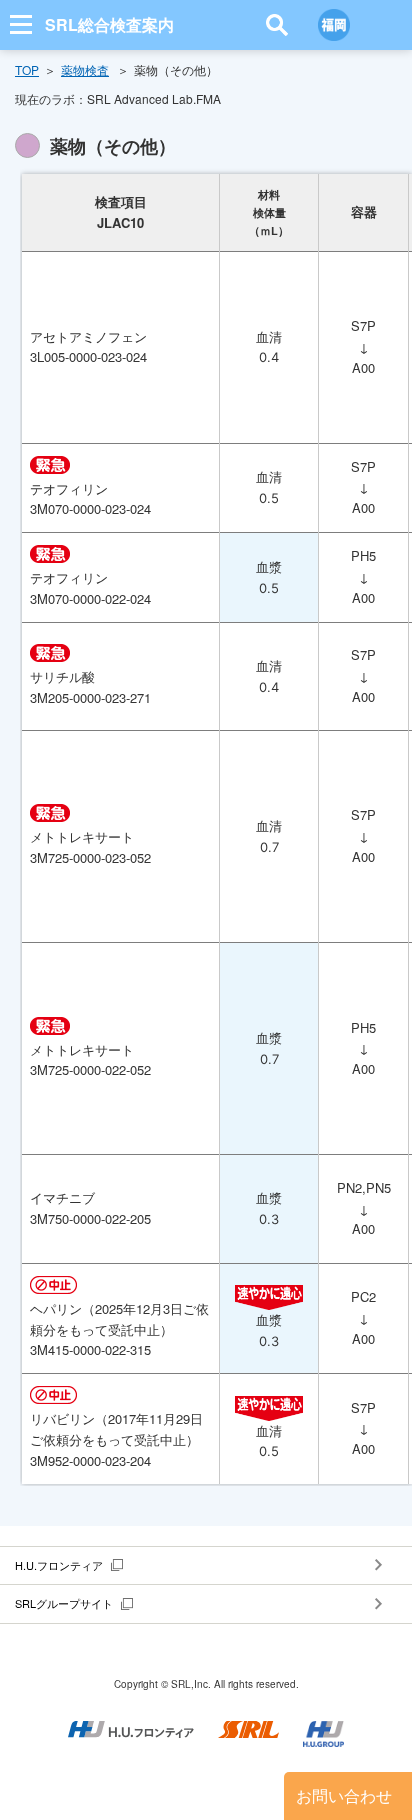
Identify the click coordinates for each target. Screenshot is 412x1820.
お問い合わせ (344, 1795)
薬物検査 (85, 69)
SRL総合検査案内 (109, 24)
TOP (27, 69)
